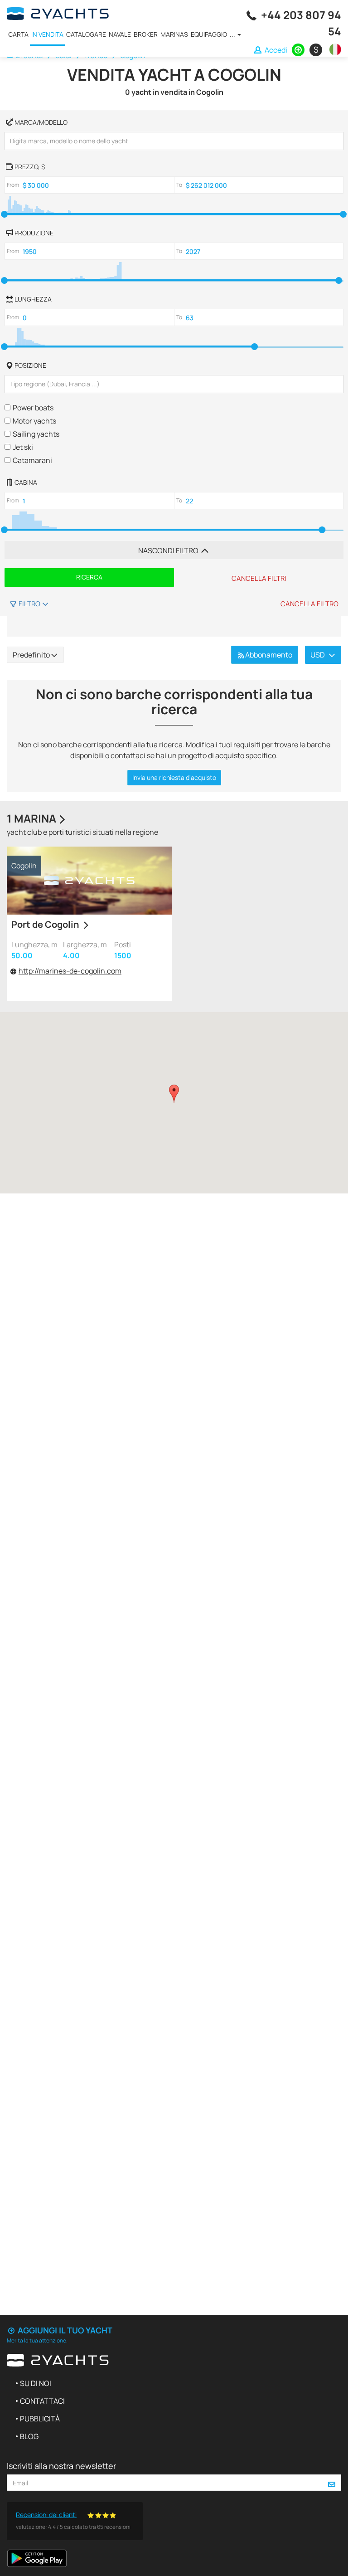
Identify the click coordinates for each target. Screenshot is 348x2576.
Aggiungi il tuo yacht (64, 2330)
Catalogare (86, 34)
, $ (30, 167)
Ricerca (89, 577)
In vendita (47, 34)
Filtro (29, 604)
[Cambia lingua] (333, 49)
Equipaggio (209, 34)
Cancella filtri (259, 578)
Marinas (174, 34)
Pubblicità (40, 2419)
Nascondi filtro (169, 550)
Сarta (18, 34)
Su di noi (36, 2383)
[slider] (4, 214)
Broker (146, 34)
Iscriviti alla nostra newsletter (61, 2466)
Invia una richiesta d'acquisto (174, 777)
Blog (29, 2436)
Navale (120, 34)
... (233, 34)
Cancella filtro (309, 604)
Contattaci (42, 2401)
